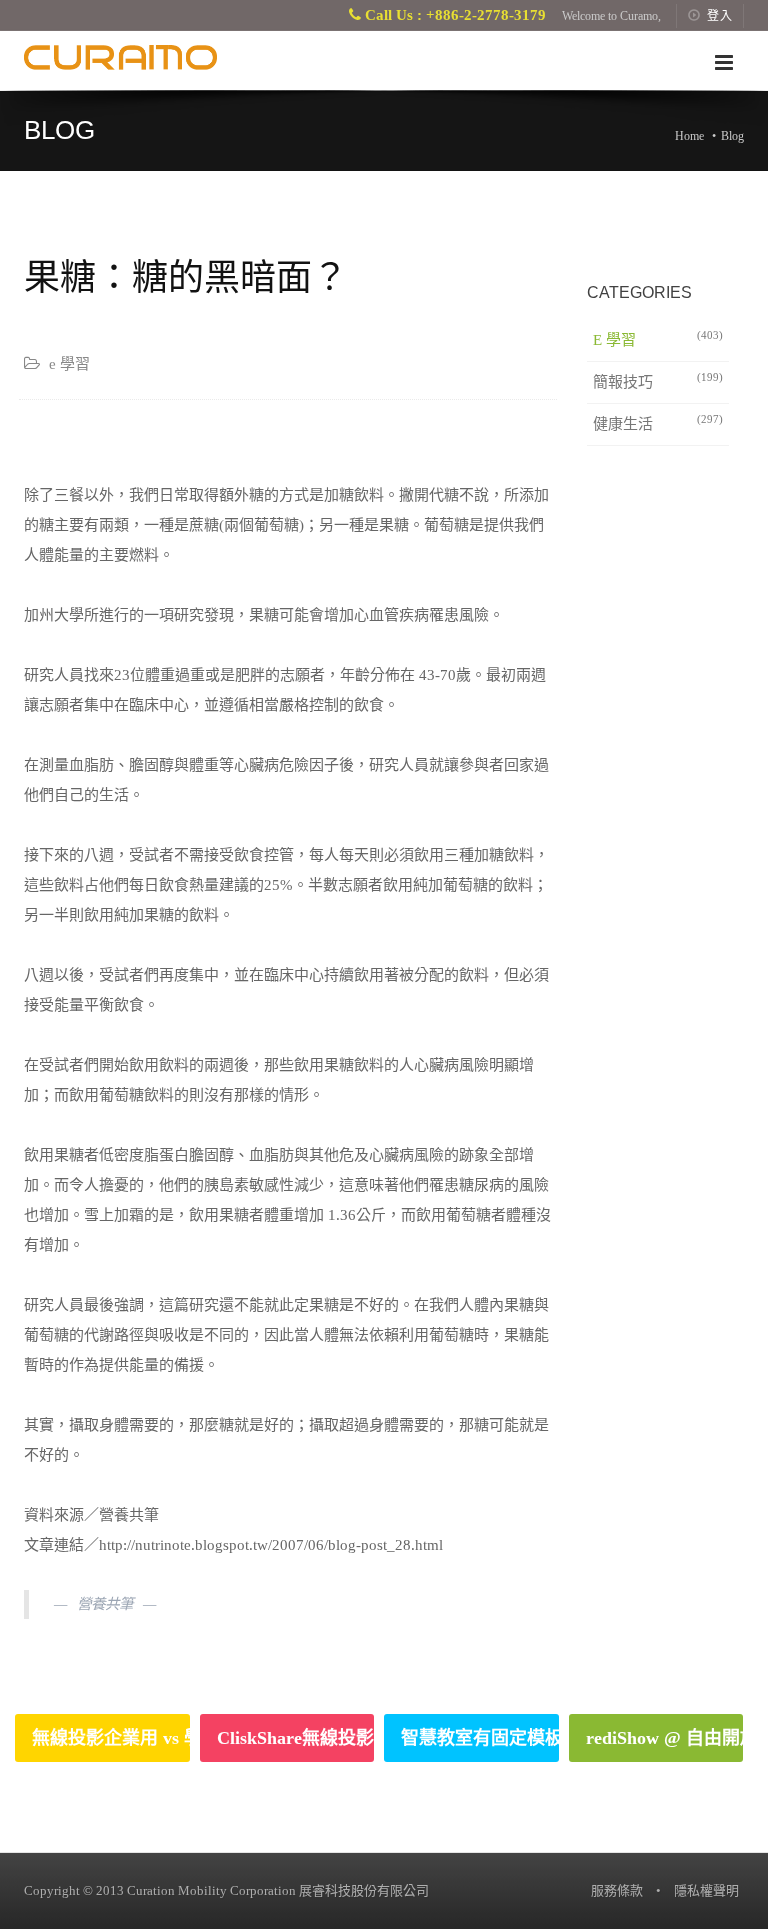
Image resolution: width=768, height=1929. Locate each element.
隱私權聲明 (706, 1890)
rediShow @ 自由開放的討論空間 (665, 1738)
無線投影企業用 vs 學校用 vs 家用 (111, 1738)
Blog (732, 136)
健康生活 (658, 422)
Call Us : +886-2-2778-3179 (453, 15)
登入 (720, 16)
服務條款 (617, 1890)
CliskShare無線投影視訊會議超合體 (296, 1738)
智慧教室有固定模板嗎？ (480, 1738)
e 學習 (658, 338)
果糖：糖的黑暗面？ (186, 277)
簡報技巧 (658, 380)
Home (689, 136)
